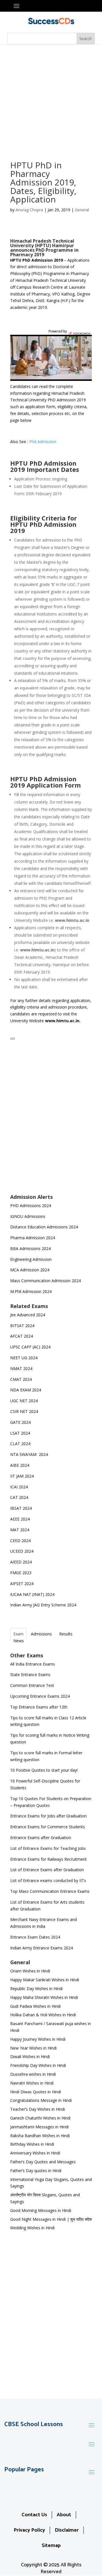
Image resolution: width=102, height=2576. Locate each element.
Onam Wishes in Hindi (30, 1971)
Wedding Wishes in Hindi (32, 2228)
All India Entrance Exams (33, 1664)
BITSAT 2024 (22, 1326)
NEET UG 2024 (24, 1358)
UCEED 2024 (22, 1551)
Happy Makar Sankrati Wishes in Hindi (45, 1980)
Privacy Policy (29, 2530)
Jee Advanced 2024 (28, 1315)
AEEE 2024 (21, 1519)
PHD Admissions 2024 (31, 1206)
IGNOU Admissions (28, 1216)
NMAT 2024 (21, 1368)
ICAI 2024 (20, 1487)
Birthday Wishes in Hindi (32, 2144)
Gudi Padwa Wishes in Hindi (35, 2006)
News (19, 1641)
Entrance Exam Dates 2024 (35, 1937)
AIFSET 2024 (22, 1584)
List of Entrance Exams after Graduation (47, 1870)
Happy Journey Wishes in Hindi (38, 2039)
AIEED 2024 (22, 1562)
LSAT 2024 (21, 1433)
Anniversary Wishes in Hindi (35, 2153)
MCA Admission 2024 (30, 1270)
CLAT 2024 (21, 1444)
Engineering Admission (31, 1259)
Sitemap (51, 2546)
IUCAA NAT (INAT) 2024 (32, 1594)
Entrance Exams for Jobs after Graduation (48, 1816)
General (82, 210)
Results (66, 1634)
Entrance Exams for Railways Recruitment (48, 1859)
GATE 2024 (20, 1422)
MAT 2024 (20, 1530)
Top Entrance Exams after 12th (39, 1707)
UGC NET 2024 (24, 1401)
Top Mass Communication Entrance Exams (50, 1891)
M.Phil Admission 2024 (31, 1291)
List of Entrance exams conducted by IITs (48, 1880)
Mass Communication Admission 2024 (45, 1281)
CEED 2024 (20, 1541)
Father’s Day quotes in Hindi (36, 2171)
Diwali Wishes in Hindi (30, 2057)
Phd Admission (43, 442)
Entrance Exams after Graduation (41, 1838)
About (64, 2515)
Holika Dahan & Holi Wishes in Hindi (43, 2015)
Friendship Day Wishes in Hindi (38, 2065)
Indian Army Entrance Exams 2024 (42, 1948)
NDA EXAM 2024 (26, 1390)
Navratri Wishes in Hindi (32, 2083)
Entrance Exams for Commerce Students (48, 1827)
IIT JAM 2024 (23, 1476)
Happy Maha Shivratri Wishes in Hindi (44, 1997)
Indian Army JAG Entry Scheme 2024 (43, 1605)
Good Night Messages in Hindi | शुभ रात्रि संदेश (51, 2219)
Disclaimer (67, 2530)
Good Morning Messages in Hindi (41, 2210)
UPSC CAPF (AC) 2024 (30, 1347)
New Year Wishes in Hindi (33, 2048)
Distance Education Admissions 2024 (44, 1227)
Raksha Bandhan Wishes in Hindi (40, 2136)
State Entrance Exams (30, 1675)
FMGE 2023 (21, 1573)
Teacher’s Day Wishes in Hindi (38, 2109)
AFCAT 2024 (22, 1336)
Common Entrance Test (32, 1685)
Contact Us (34, 2515)
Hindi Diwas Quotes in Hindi (36, 2092)
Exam (18, 1634)
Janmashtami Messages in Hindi (39, 2127)
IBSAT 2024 (22, 1508)
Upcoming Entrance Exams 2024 (40, 1696)
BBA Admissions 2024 (30, 1248)
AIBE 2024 (20, 1465)
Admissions (41, 1634)
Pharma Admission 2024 (33, 1238)
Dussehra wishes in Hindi (33, 2074)
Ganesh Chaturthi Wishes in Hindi (40, 2118)
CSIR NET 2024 (24, 1411)
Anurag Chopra (29, 210)
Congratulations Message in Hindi (41, 2100)
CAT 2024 (20, 1497)
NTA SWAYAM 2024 (29, 1454)
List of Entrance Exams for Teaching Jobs (48, 1848)
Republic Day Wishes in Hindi (36, 1989)
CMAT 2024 (21, 1379)
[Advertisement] (51, 99)
